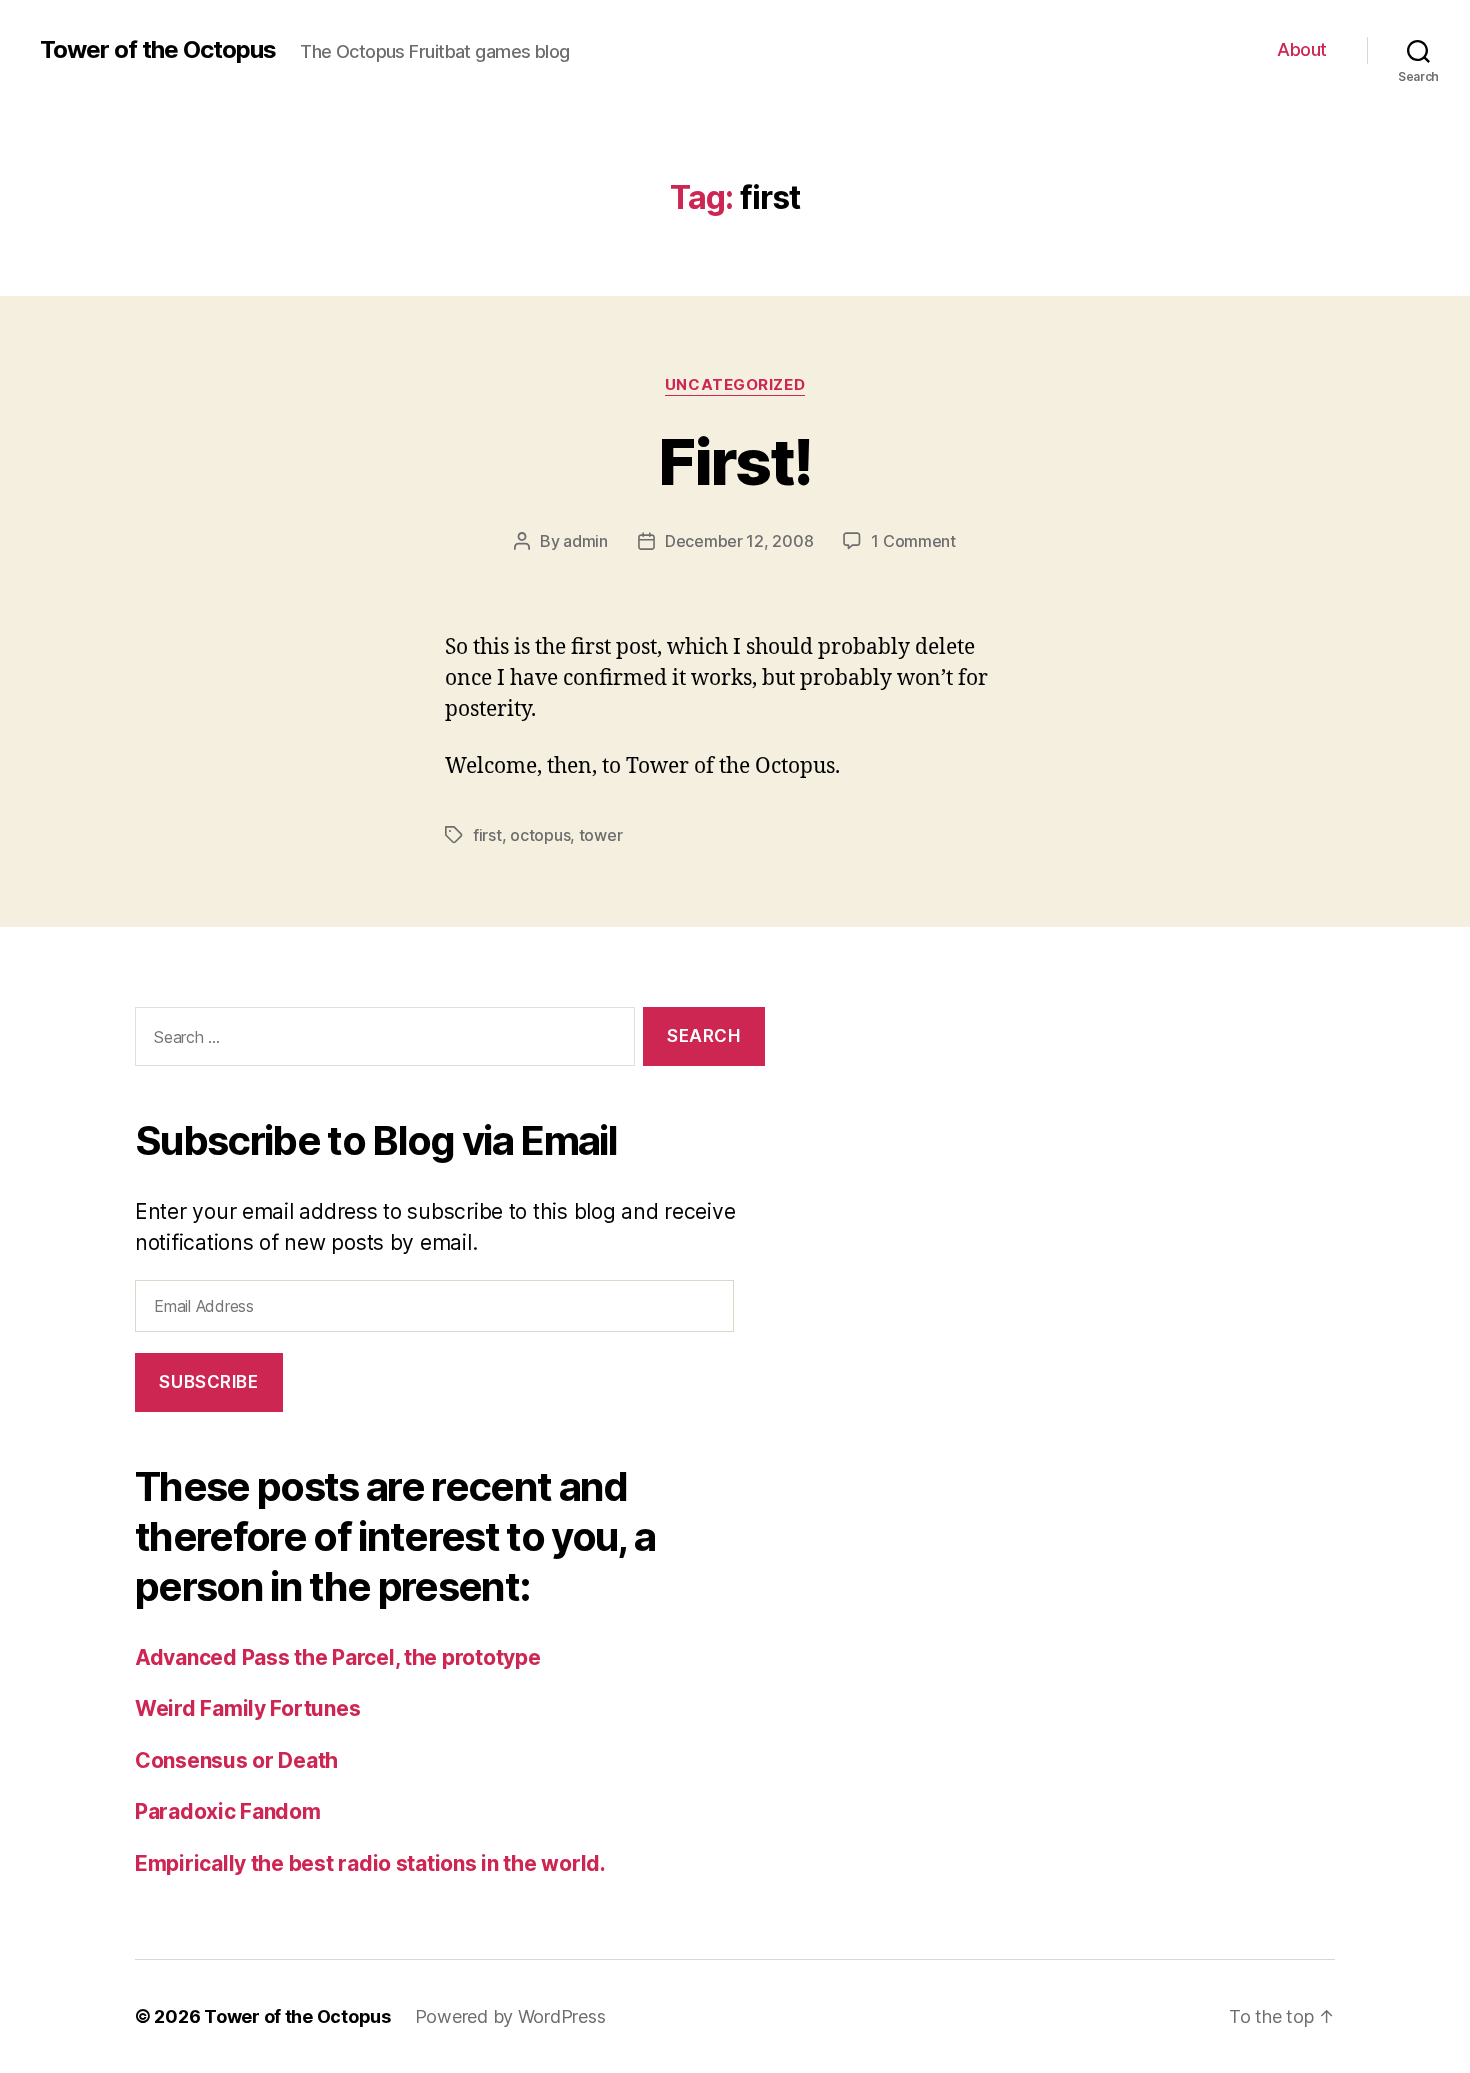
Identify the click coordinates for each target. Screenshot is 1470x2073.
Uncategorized (735, 385)
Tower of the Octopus (158, 50)
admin (585, 541)
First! (734, 461)
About (1302, 49)
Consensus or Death (236, 1760)
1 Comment (913, 541)
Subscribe (208, 1382)
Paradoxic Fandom (228, 1811)
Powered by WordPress (510, 2016)
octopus (540, 835)
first (487, 835)
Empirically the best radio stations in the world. (370, 1863)
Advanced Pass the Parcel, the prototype (337, 1657)
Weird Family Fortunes (247, 1708)
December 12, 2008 (739, 541)
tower (601, 835)
